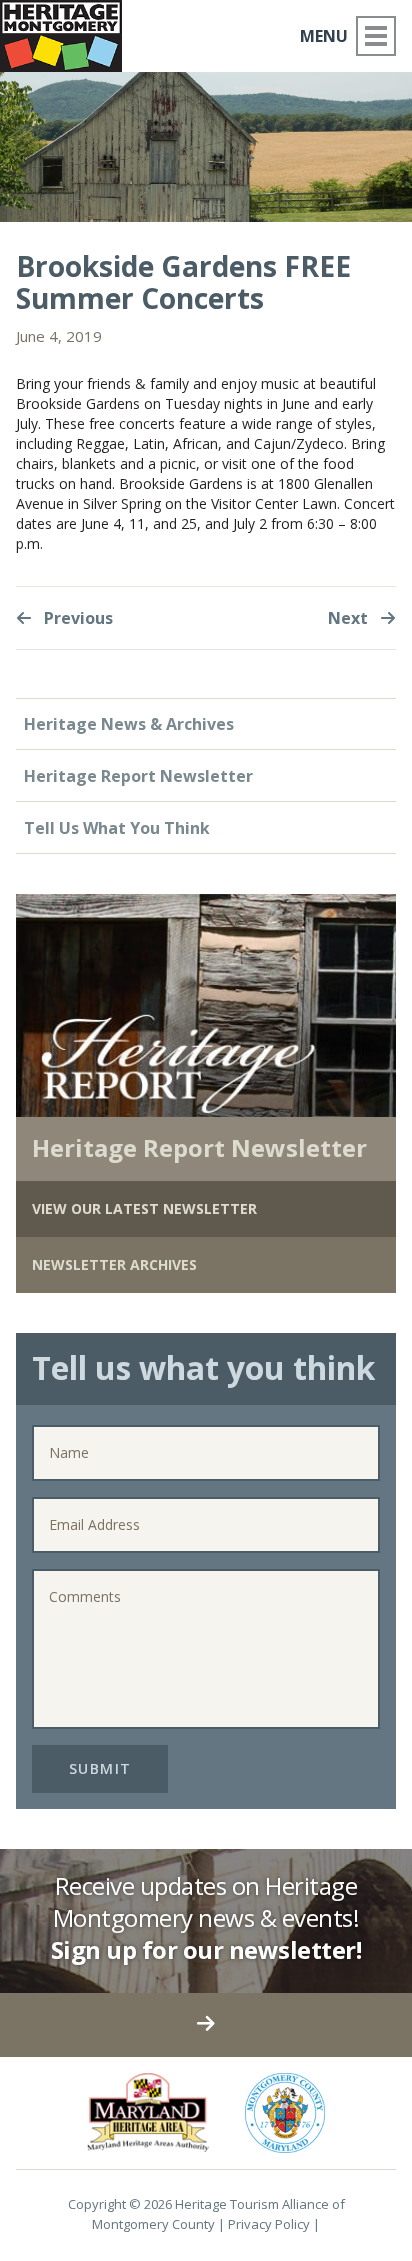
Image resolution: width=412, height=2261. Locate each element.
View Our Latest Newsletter (144, 1208)
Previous (76, 618)
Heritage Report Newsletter (138, 776)
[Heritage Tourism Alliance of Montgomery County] (69, 32)
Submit (100, 1768)
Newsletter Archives (114, 1264)
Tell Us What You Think (117, 828)
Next (350, 618)
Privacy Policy (269, 2224)
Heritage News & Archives (129, 724)
